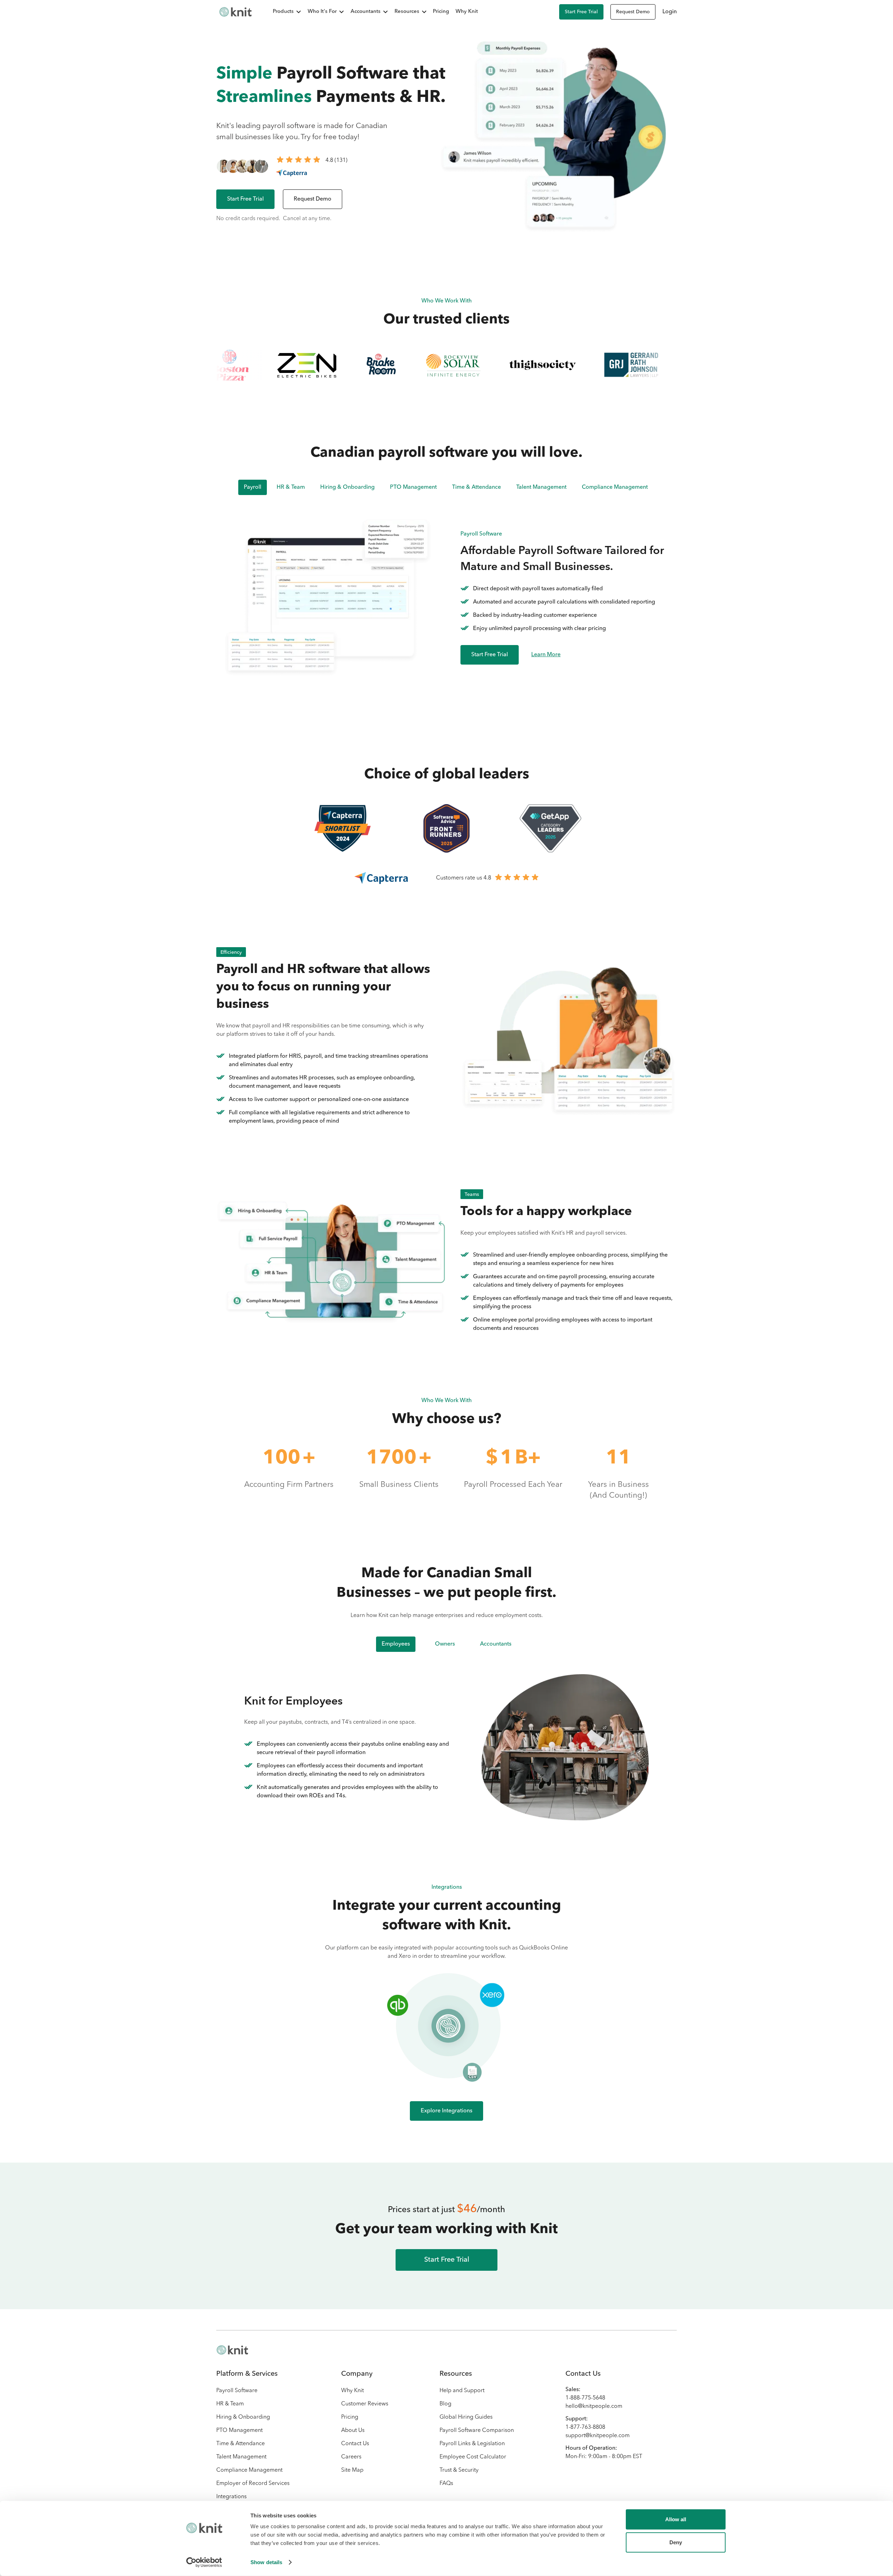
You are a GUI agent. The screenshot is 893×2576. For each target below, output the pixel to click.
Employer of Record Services (253, 2484)
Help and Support (462, 2391)
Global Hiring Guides (466, 2417)
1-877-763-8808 (585, 2427)
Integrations (231, 2497)
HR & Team (230, 2404)
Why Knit (467, 12)
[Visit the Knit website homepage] (235, 12)
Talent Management (241, 2457)
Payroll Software (237, 2391)
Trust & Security (459, 2470)
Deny (676, 2542)
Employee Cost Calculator (473, 2457)
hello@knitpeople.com (594, 2406)
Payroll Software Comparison (477, 2431)
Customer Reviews (365, 2404)
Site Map (352, 2470)
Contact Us (355, 2444)
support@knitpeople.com (598, 2436)
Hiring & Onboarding (243, 2417)
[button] (283, 12)
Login (670, 12)
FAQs (446, 2484)
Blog (445, 2404)
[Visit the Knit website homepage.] (232, 2350)
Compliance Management (249, 2470)
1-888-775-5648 (585, 2398)
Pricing (441, 12)
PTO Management (239, 2431)
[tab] (396, 1644)
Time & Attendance (241, 2444)
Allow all (676, 2519)
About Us (353, 2431)
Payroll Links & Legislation (472, 2444)
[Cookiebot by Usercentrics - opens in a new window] (204, 2562)
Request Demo (633, 12)
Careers (351, 2457)
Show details (266, 2562)
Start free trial (581, 12)
